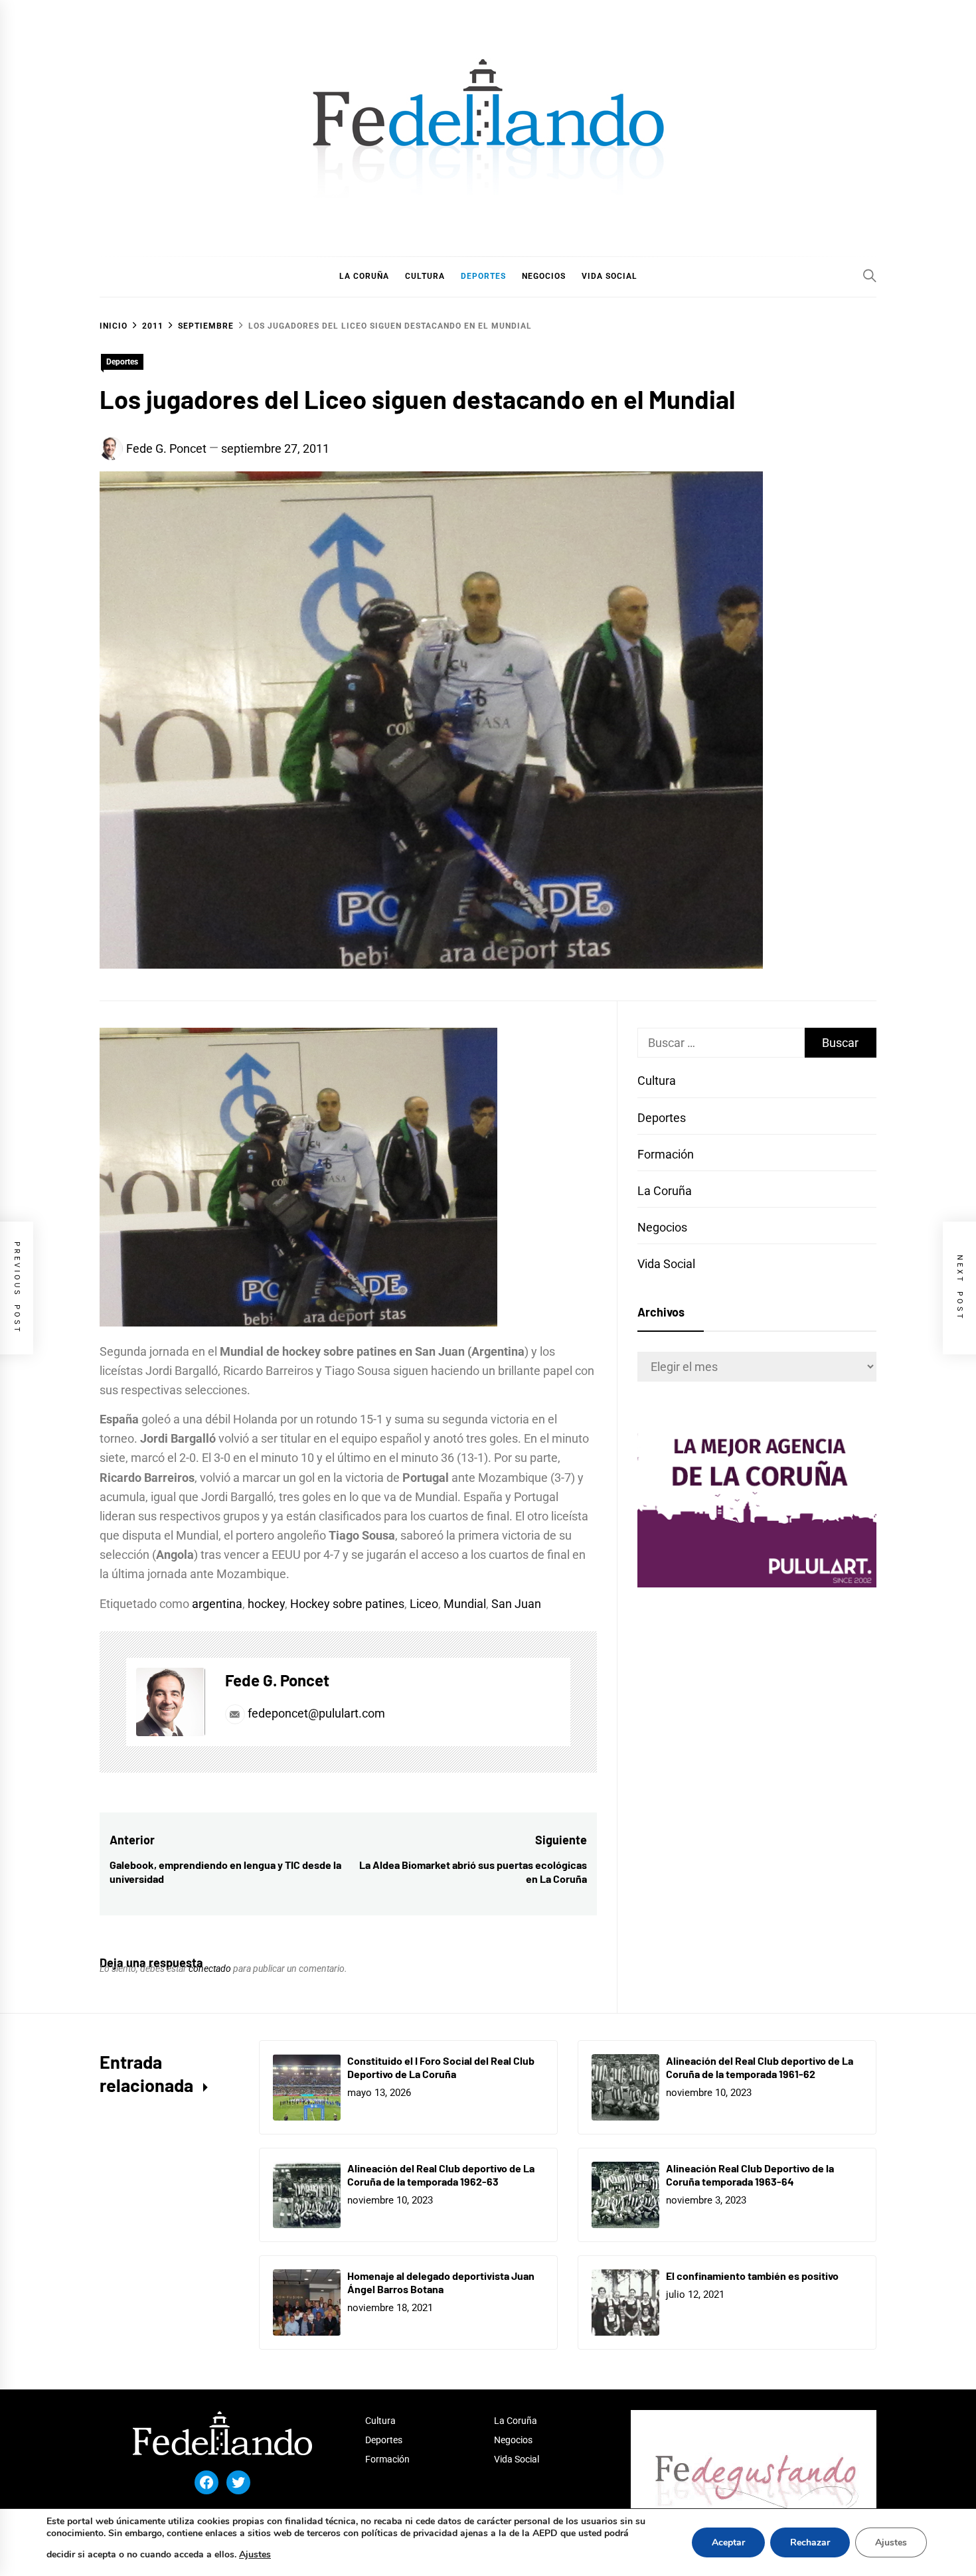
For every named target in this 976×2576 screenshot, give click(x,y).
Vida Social (666, 1264)
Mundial (465, 1604)
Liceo (424, 1604)
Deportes (122, 362)
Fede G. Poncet (166, 448)
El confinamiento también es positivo (752, 2276)
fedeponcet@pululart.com (316, 1713)
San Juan (516, 1604)
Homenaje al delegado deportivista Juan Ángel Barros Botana (441, 2283)
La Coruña (665, 1191)
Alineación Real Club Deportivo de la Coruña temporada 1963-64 (750, 2175)
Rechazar (810, 2542)
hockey (266, 1604)
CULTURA (425, 276)
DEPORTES (483, 276)
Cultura (657, 1081)
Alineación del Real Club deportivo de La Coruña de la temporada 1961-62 (760, 2067)
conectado (210, 1969)
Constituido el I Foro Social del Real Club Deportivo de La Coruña (441, 2067)
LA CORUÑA (364, 276)
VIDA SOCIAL (610, 276)
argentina (217, 1604)
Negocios (662, 1227)
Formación (666, 1154)
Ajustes (255, 2554)
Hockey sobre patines (347, 1604)
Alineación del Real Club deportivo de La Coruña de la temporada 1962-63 (441, 2175)
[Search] (870, 276)
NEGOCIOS (544, 276)
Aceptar (728, 2542)
